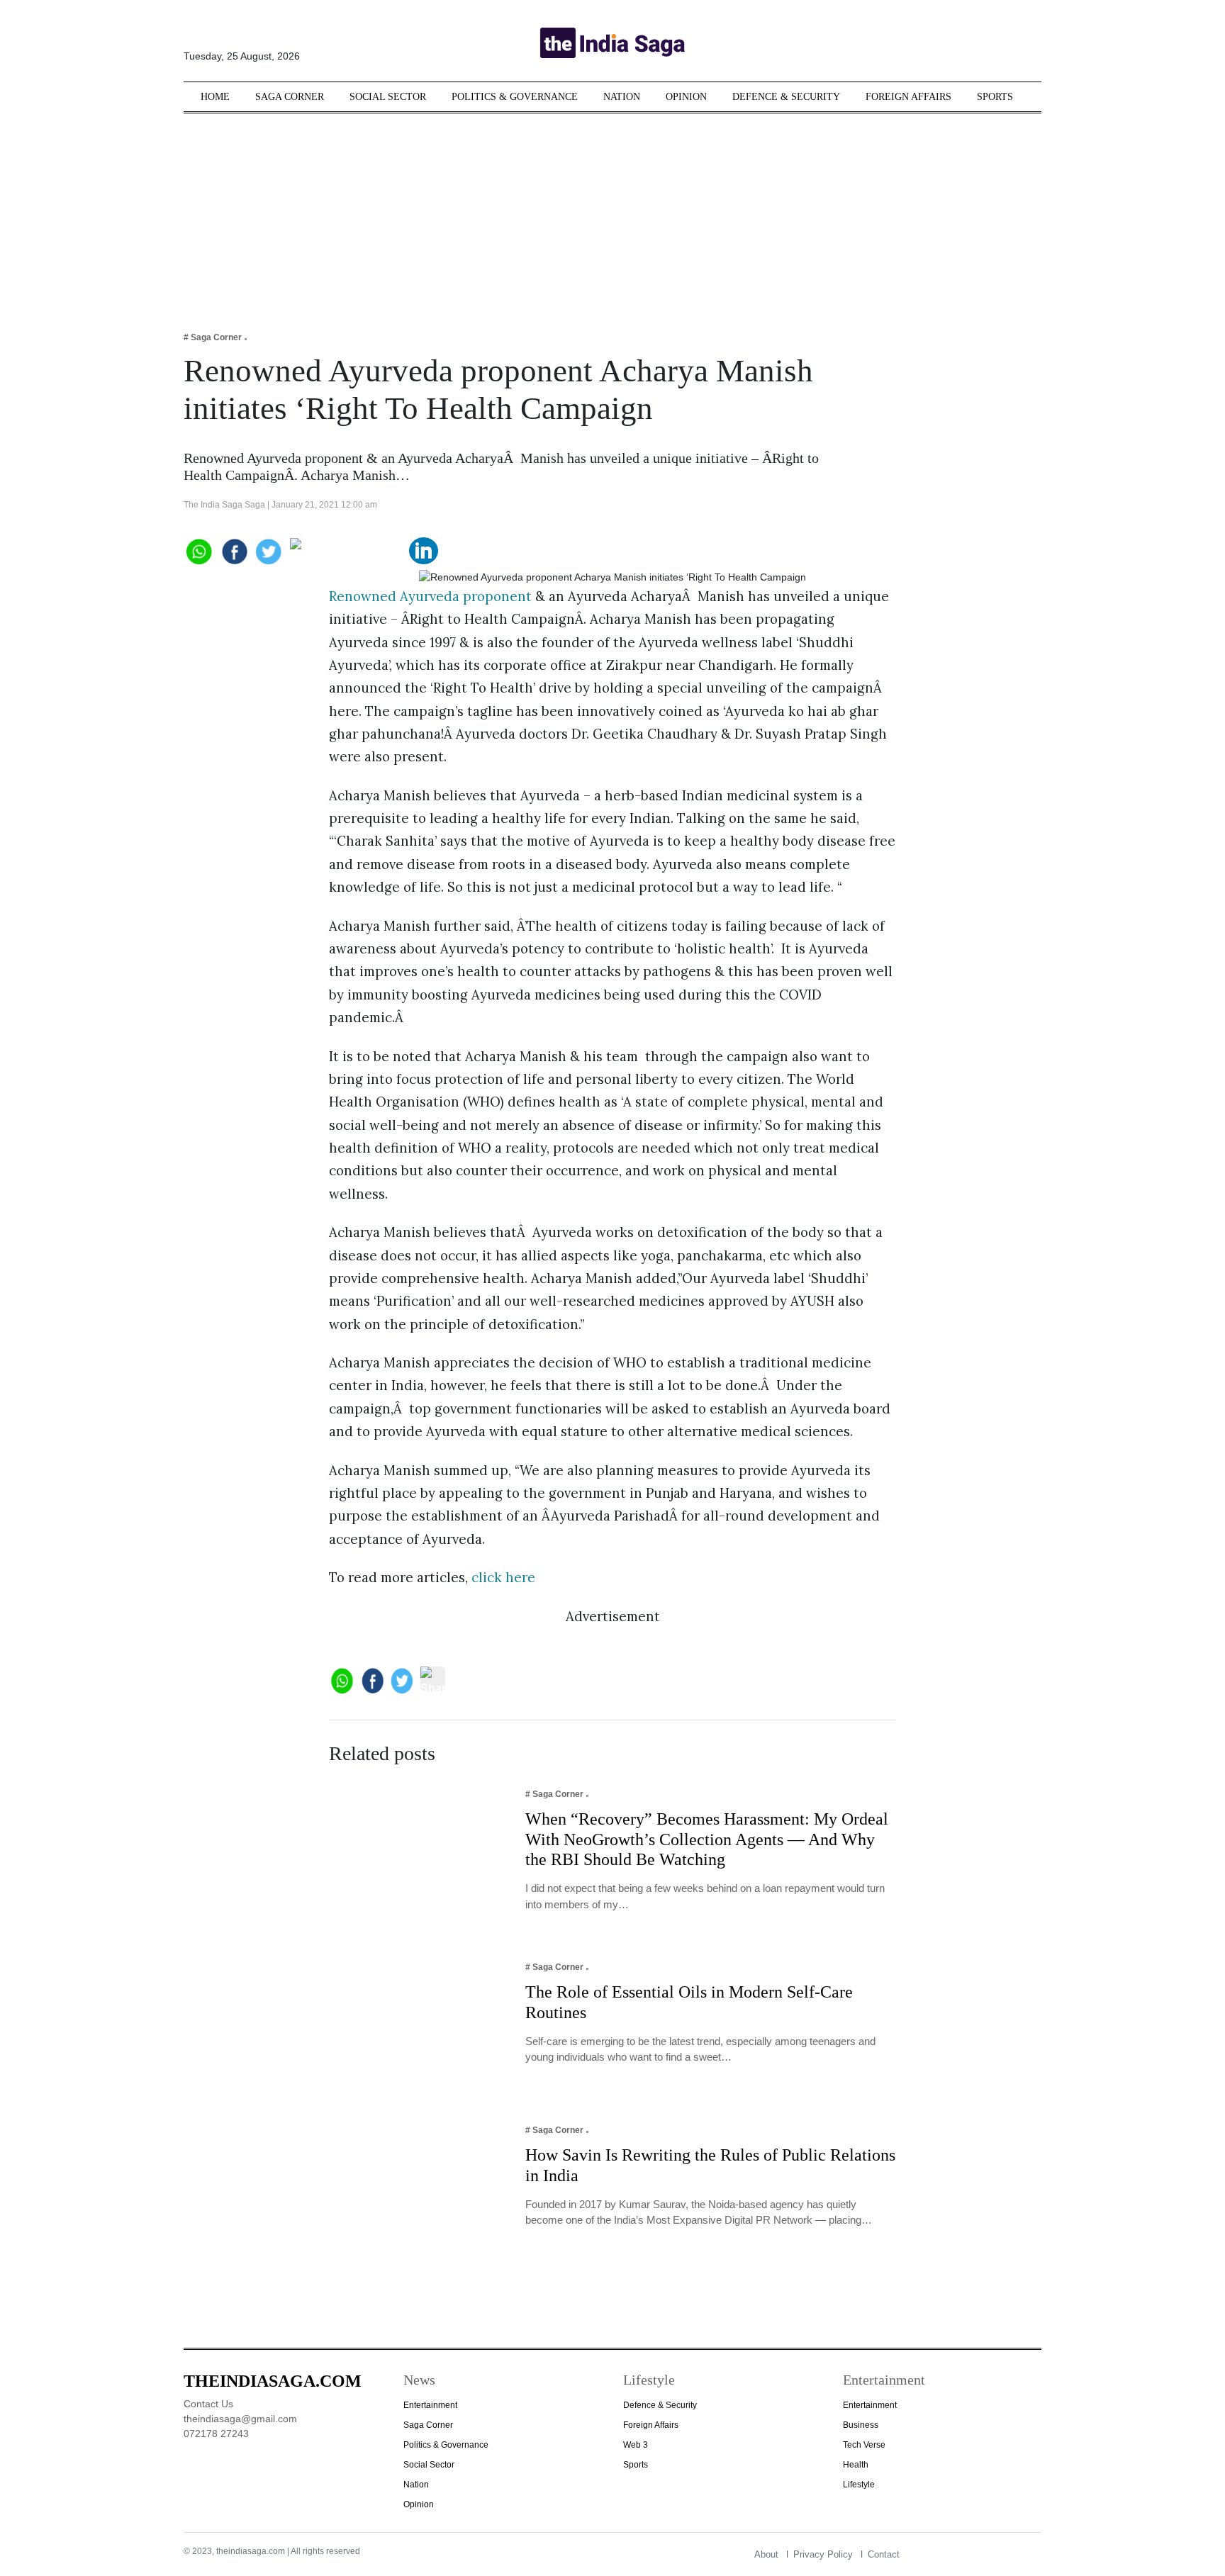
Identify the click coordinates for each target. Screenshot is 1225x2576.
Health (856, 2465)
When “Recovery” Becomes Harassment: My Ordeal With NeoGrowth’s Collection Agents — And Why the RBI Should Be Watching (707, 1839)
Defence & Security (786, 97)
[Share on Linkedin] (424, 550)
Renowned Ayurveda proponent (430, 596)
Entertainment (430, 2405)
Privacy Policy (823, 2554)
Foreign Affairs (908, 97)
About (766, 2554)
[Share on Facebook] (234, 550)
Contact (884, 2554)
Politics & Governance (515, 97)
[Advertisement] (612, 213)
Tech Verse (864, 2445)
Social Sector (388, 97)
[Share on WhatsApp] (198, 550)
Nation (622, 97)
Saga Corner (290, 97)
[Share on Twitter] (269, 550)
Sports (995, 97)
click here (503, 1577)
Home (215, 97)
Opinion (686, 97)
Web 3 (636, 2445)
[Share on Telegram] (346, 550)
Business (861, 2425)
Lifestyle (859, 2485)
